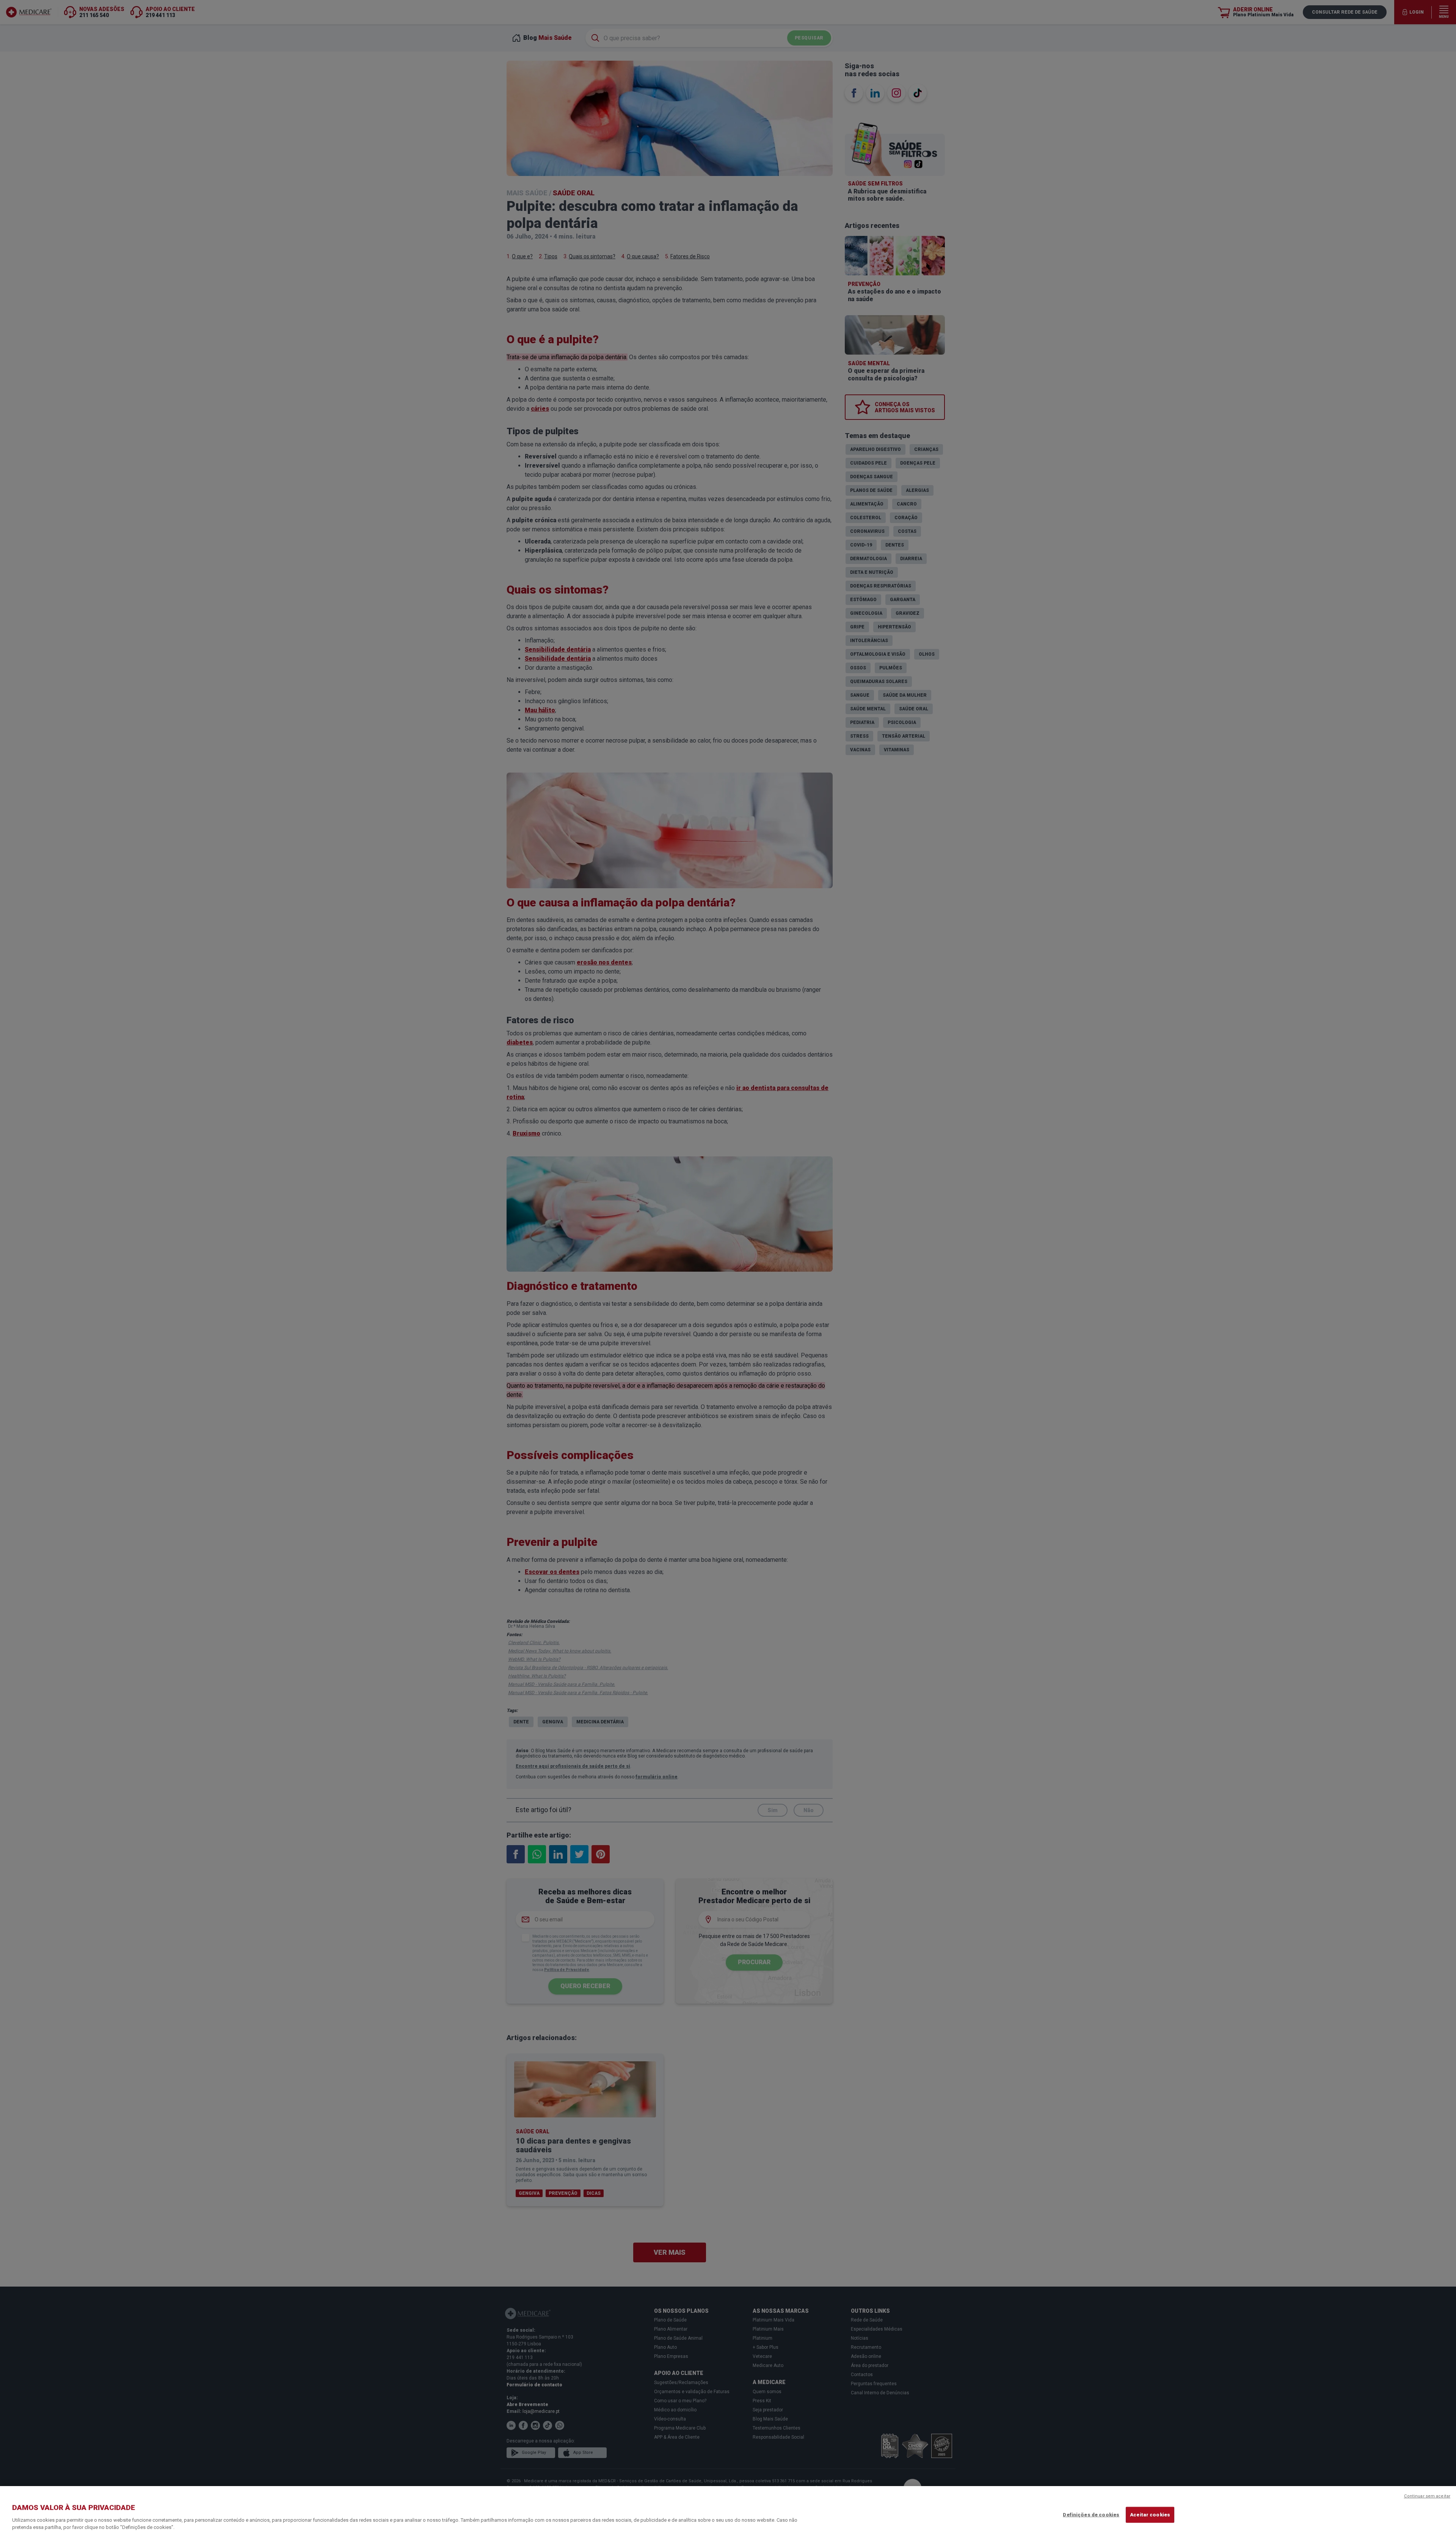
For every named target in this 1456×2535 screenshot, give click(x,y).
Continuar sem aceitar (1427, 2496)
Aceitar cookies (1150, 2515)
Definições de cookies (1091, 2515)
